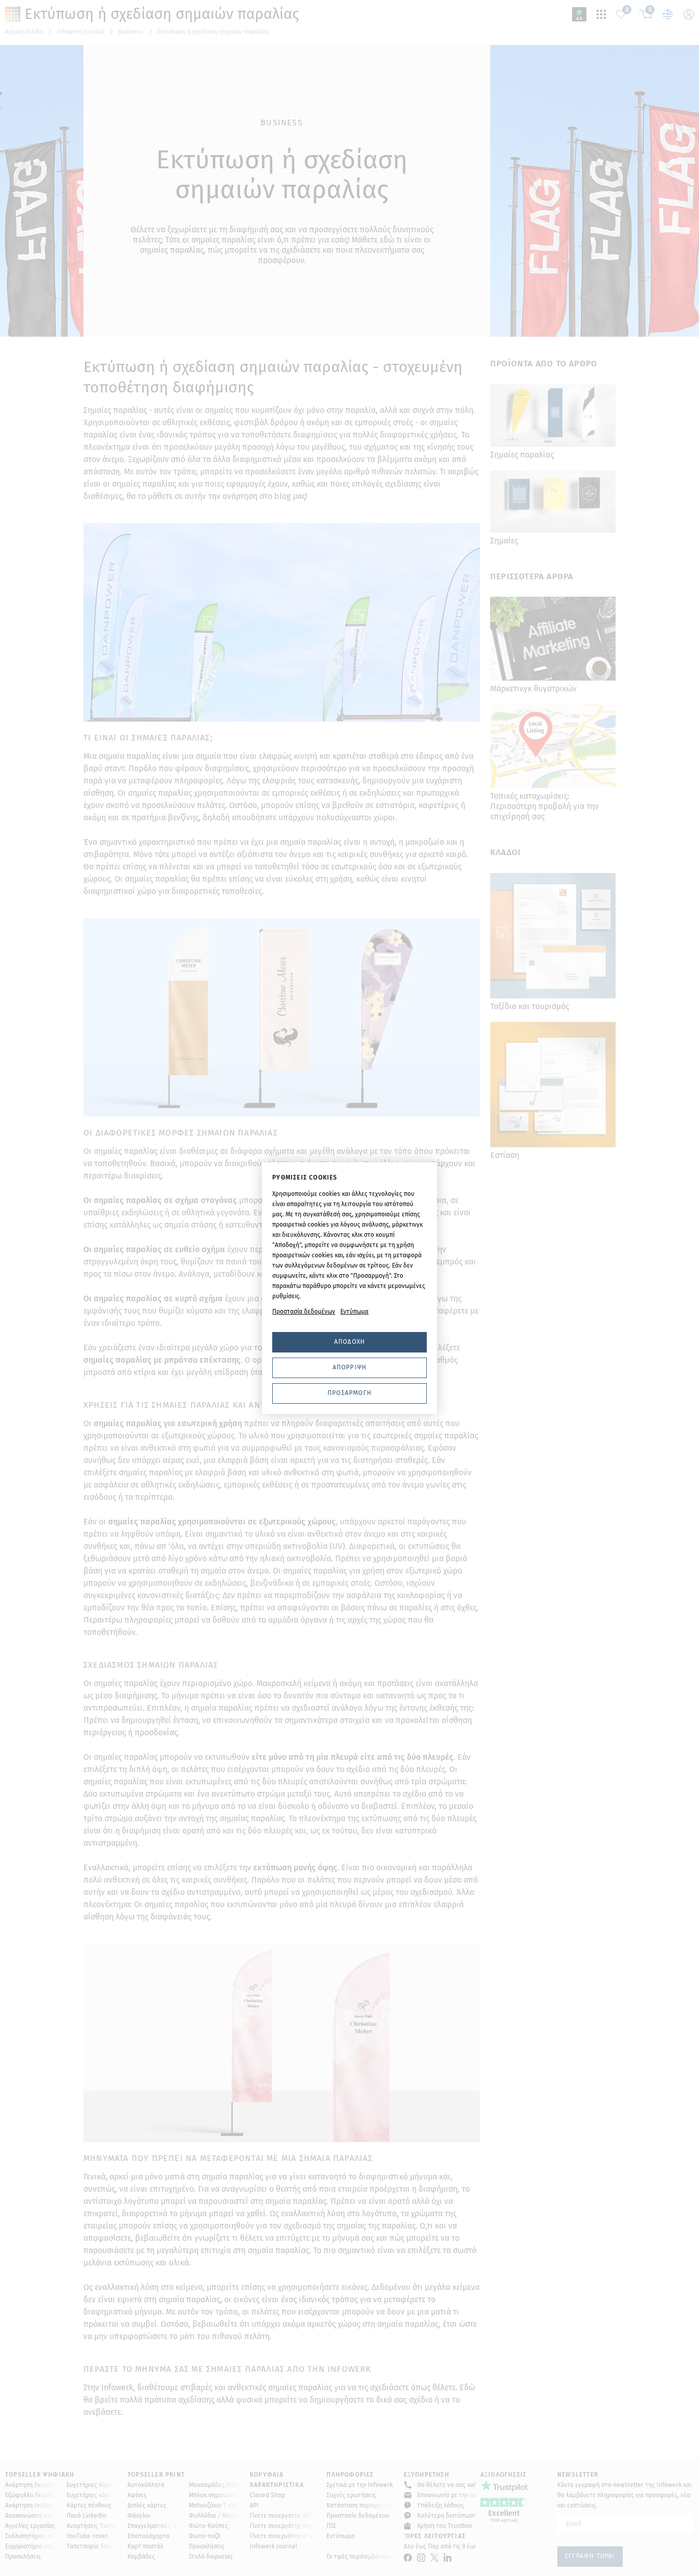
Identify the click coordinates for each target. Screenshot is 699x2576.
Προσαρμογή (349, 1393)
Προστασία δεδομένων (304, 1312)
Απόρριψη (350, 1367)
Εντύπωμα (354, 1312)
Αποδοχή (349, 1342)
